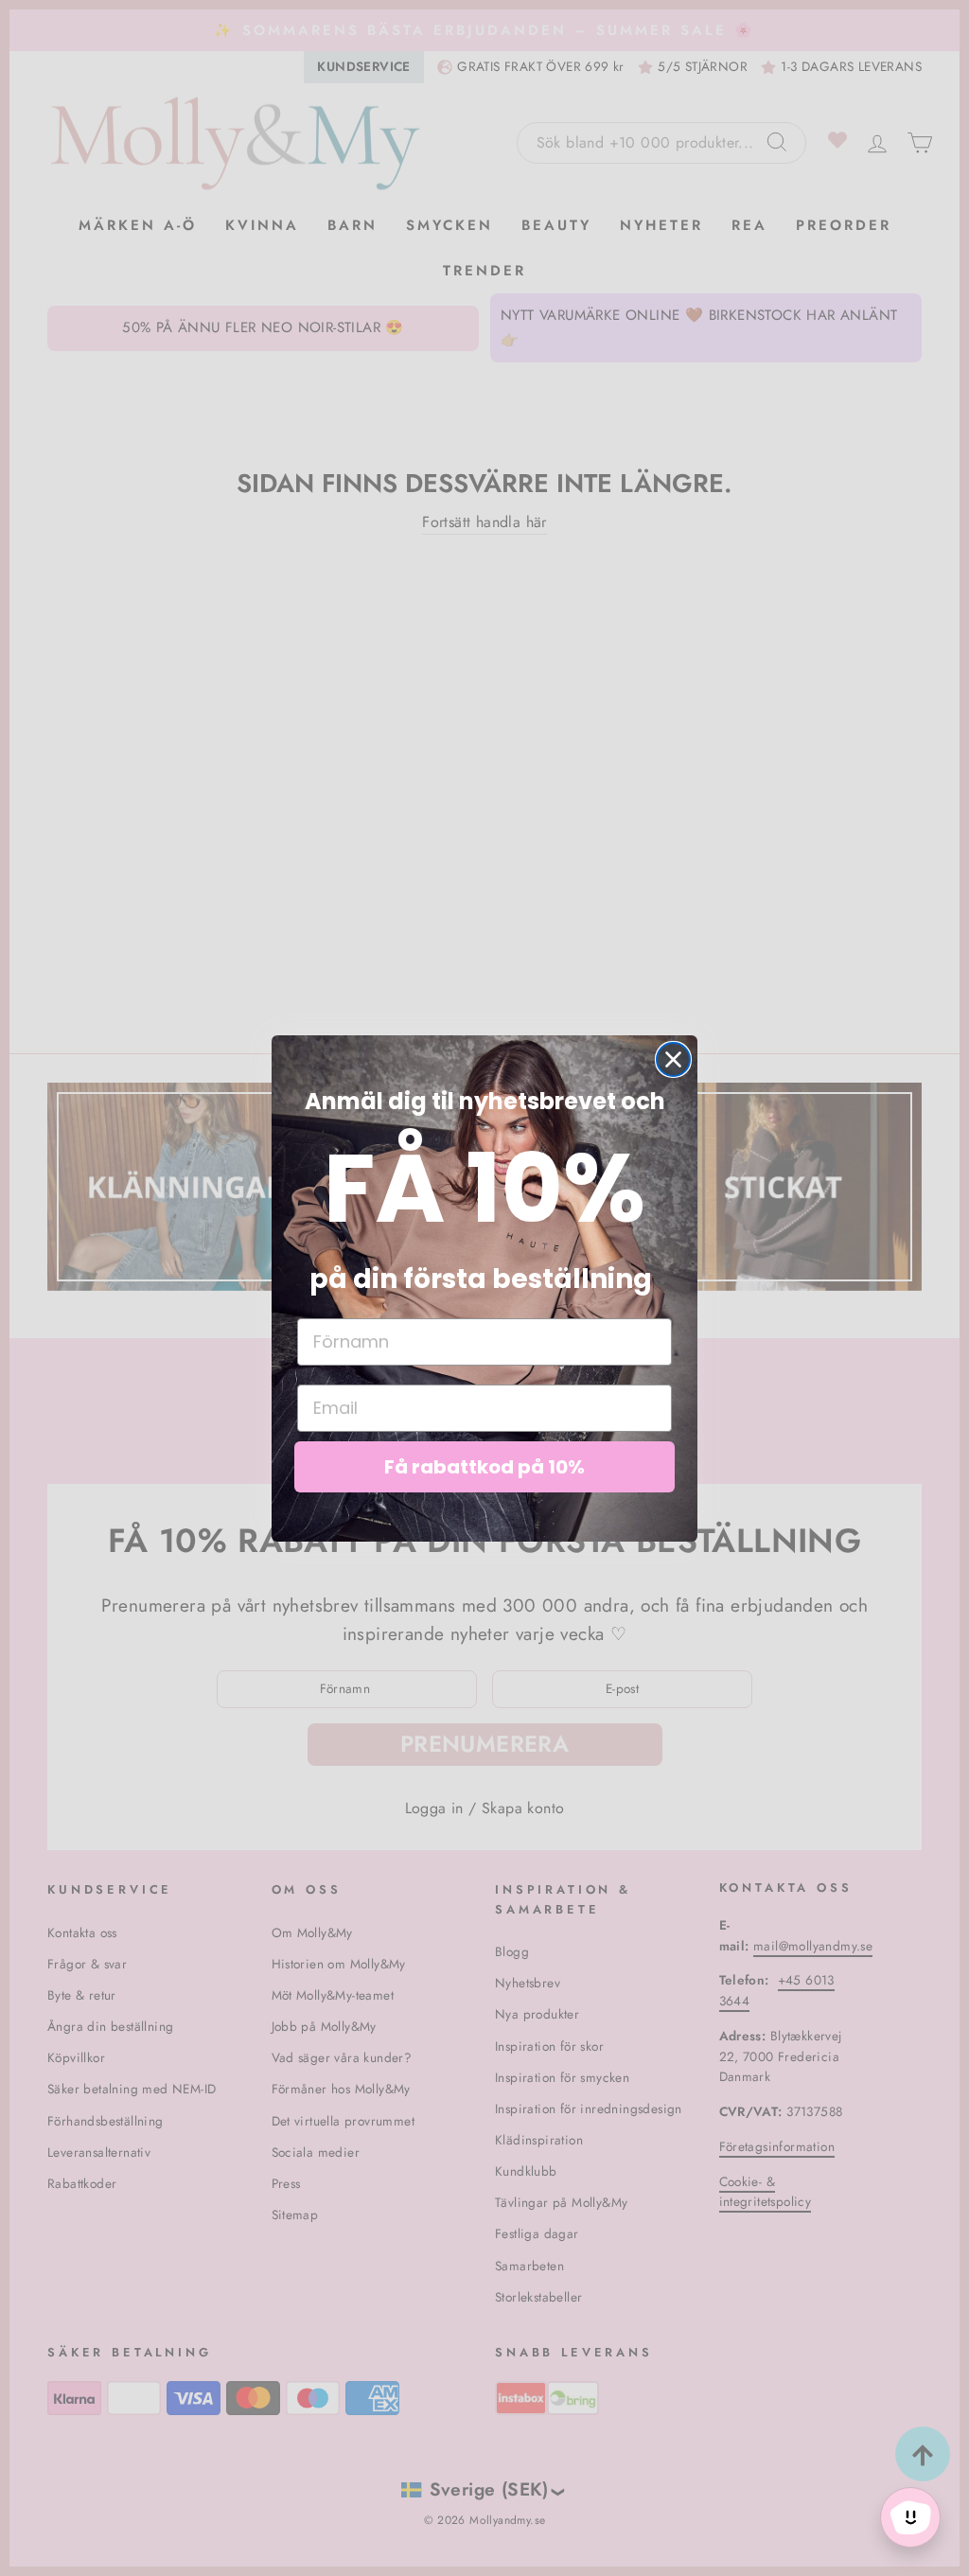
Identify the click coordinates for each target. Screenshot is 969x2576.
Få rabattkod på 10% (484, 1467)
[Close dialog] (673, 1059)
